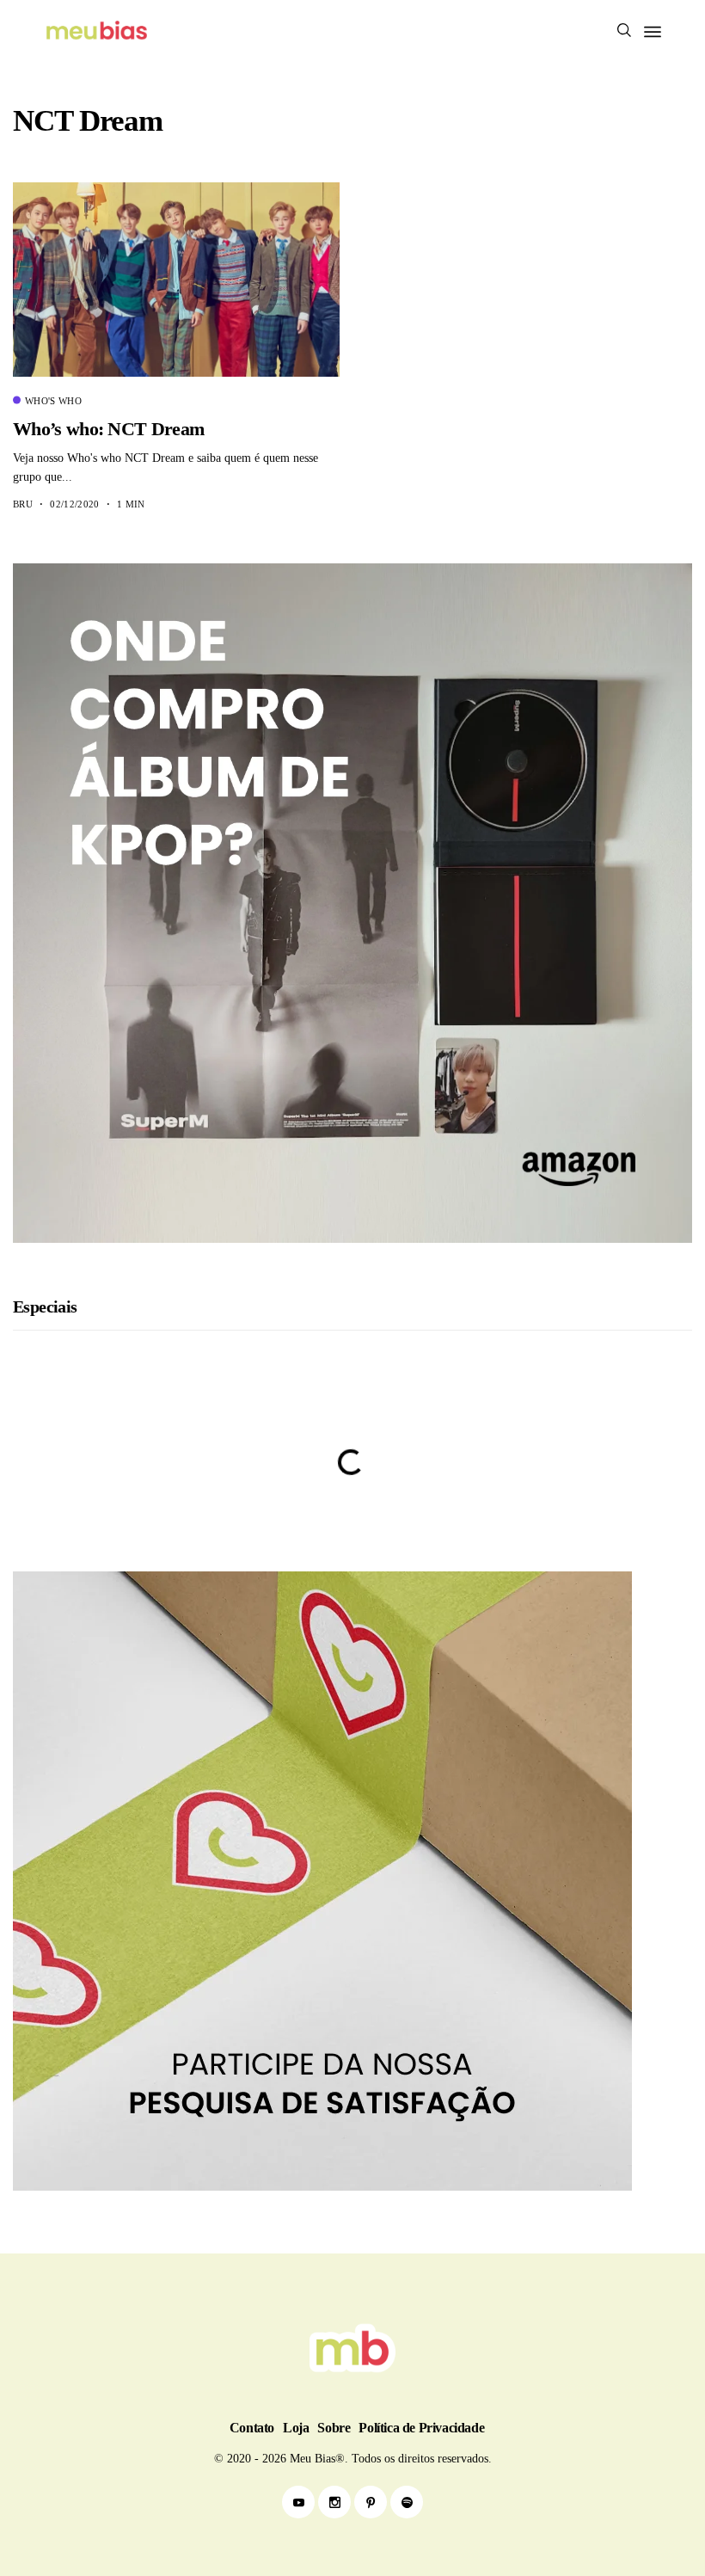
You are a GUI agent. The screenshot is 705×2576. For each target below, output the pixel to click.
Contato (252, 2428)
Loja (296, 2428)
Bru (23, 504)
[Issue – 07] (352, 2348)
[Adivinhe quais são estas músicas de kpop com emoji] (352, 1515)
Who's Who (53, 401)
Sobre (334, 2428)
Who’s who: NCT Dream (108, 429)
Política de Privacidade (421, 2428)
